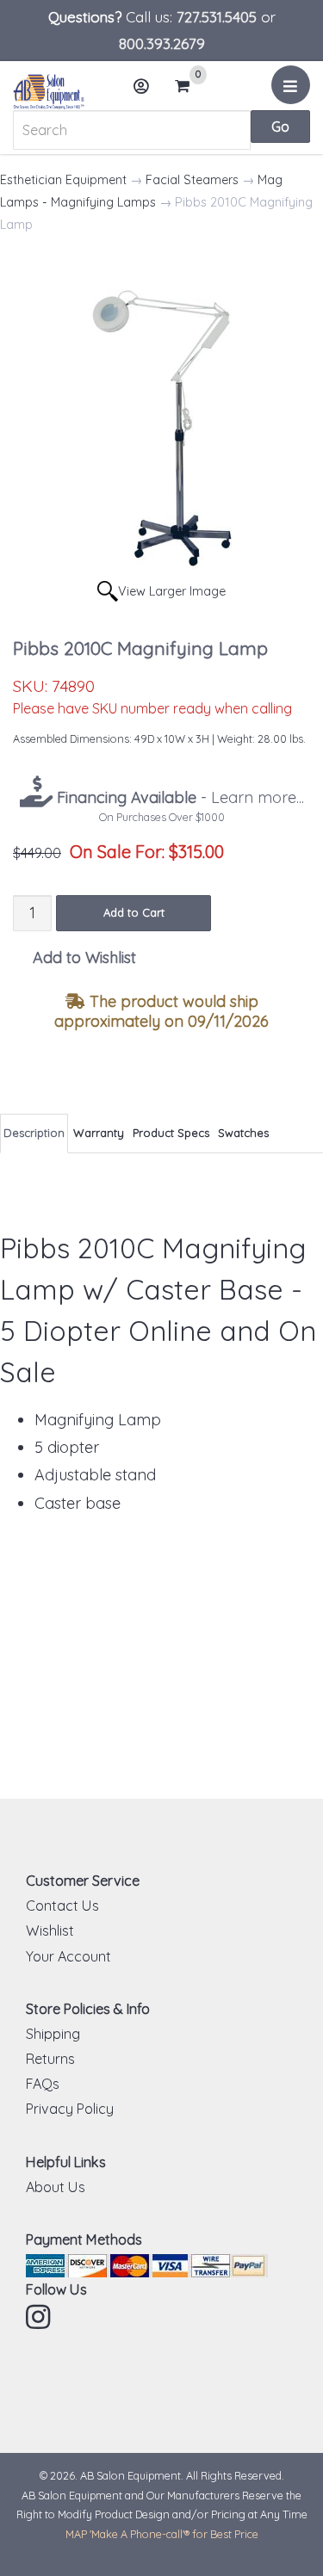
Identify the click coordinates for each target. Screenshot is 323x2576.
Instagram (40, 2317)
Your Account (68, 1956)
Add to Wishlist (84, 958)
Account (142, 86)
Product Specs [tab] (171, 1133)
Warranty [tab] (99, 1133)
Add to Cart (134, 912)
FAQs (43, 2084)
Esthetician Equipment (63, 180)
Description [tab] (34, 1133)
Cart (188, 87)
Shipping (53, 2034)
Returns (50, 2059)
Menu (291, 85)
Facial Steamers (192, 180)
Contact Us (62, 1906)
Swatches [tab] (243, 1133)
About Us (56, 2187)
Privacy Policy (70, 2109)
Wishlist (50, 1930)
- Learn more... (178, 797)
